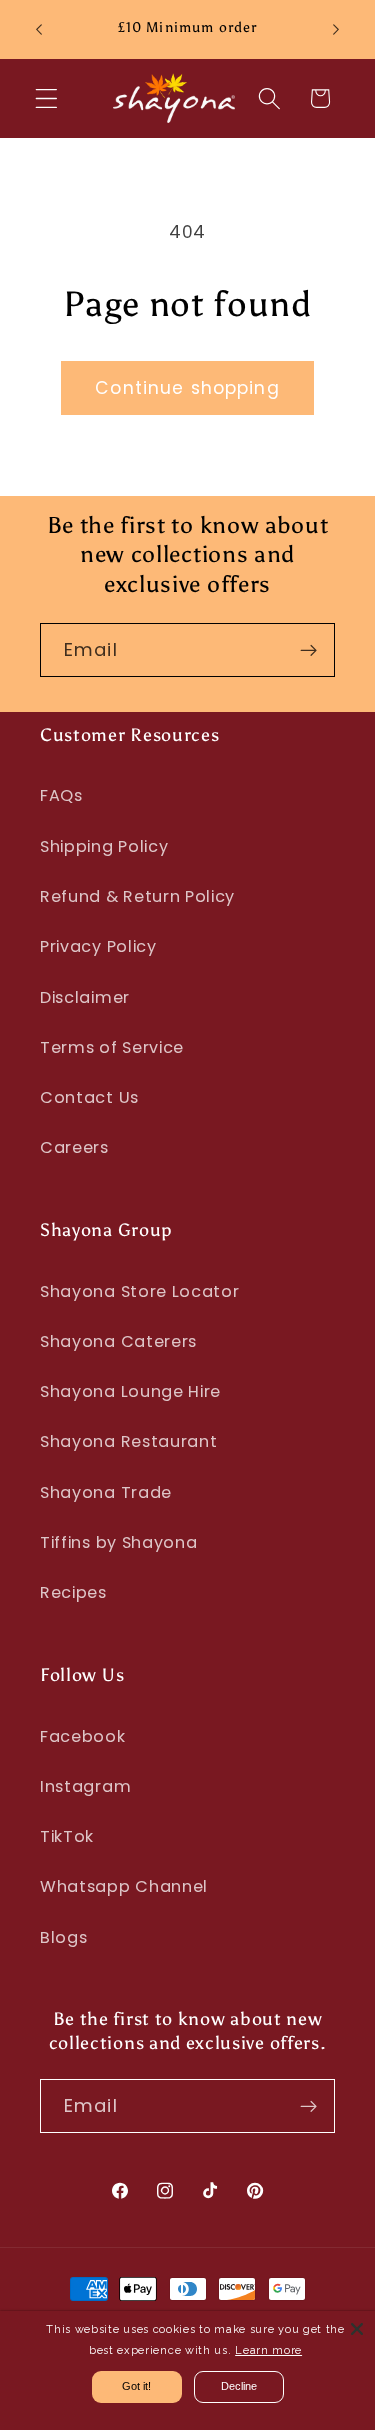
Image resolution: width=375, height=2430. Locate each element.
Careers (74, 1147)
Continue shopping (187, 388)
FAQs (61, 795)
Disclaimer (85, 997)
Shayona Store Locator (140, 1291)
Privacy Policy (98, 946)
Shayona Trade (106, 1492)
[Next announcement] (336, 29)
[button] (46, 98)
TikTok (67, 1836)
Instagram (85, 1786)
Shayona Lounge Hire (130, 1391)
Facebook (83, 1736)
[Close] (357, 2329)
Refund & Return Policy (137, 896)
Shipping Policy (104, 846)
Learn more (268, 2350)
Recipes (73, 1592)
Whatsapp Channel (124, 1886)
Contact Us (89, 1097)
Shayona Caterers (118, 1341)
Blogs (63, 1937)
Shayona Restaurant (128, 1441)
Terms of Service (112, 1047)
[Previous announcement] (39, 29)
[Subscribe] (308, 650)
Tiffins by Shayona (118, 1542)
